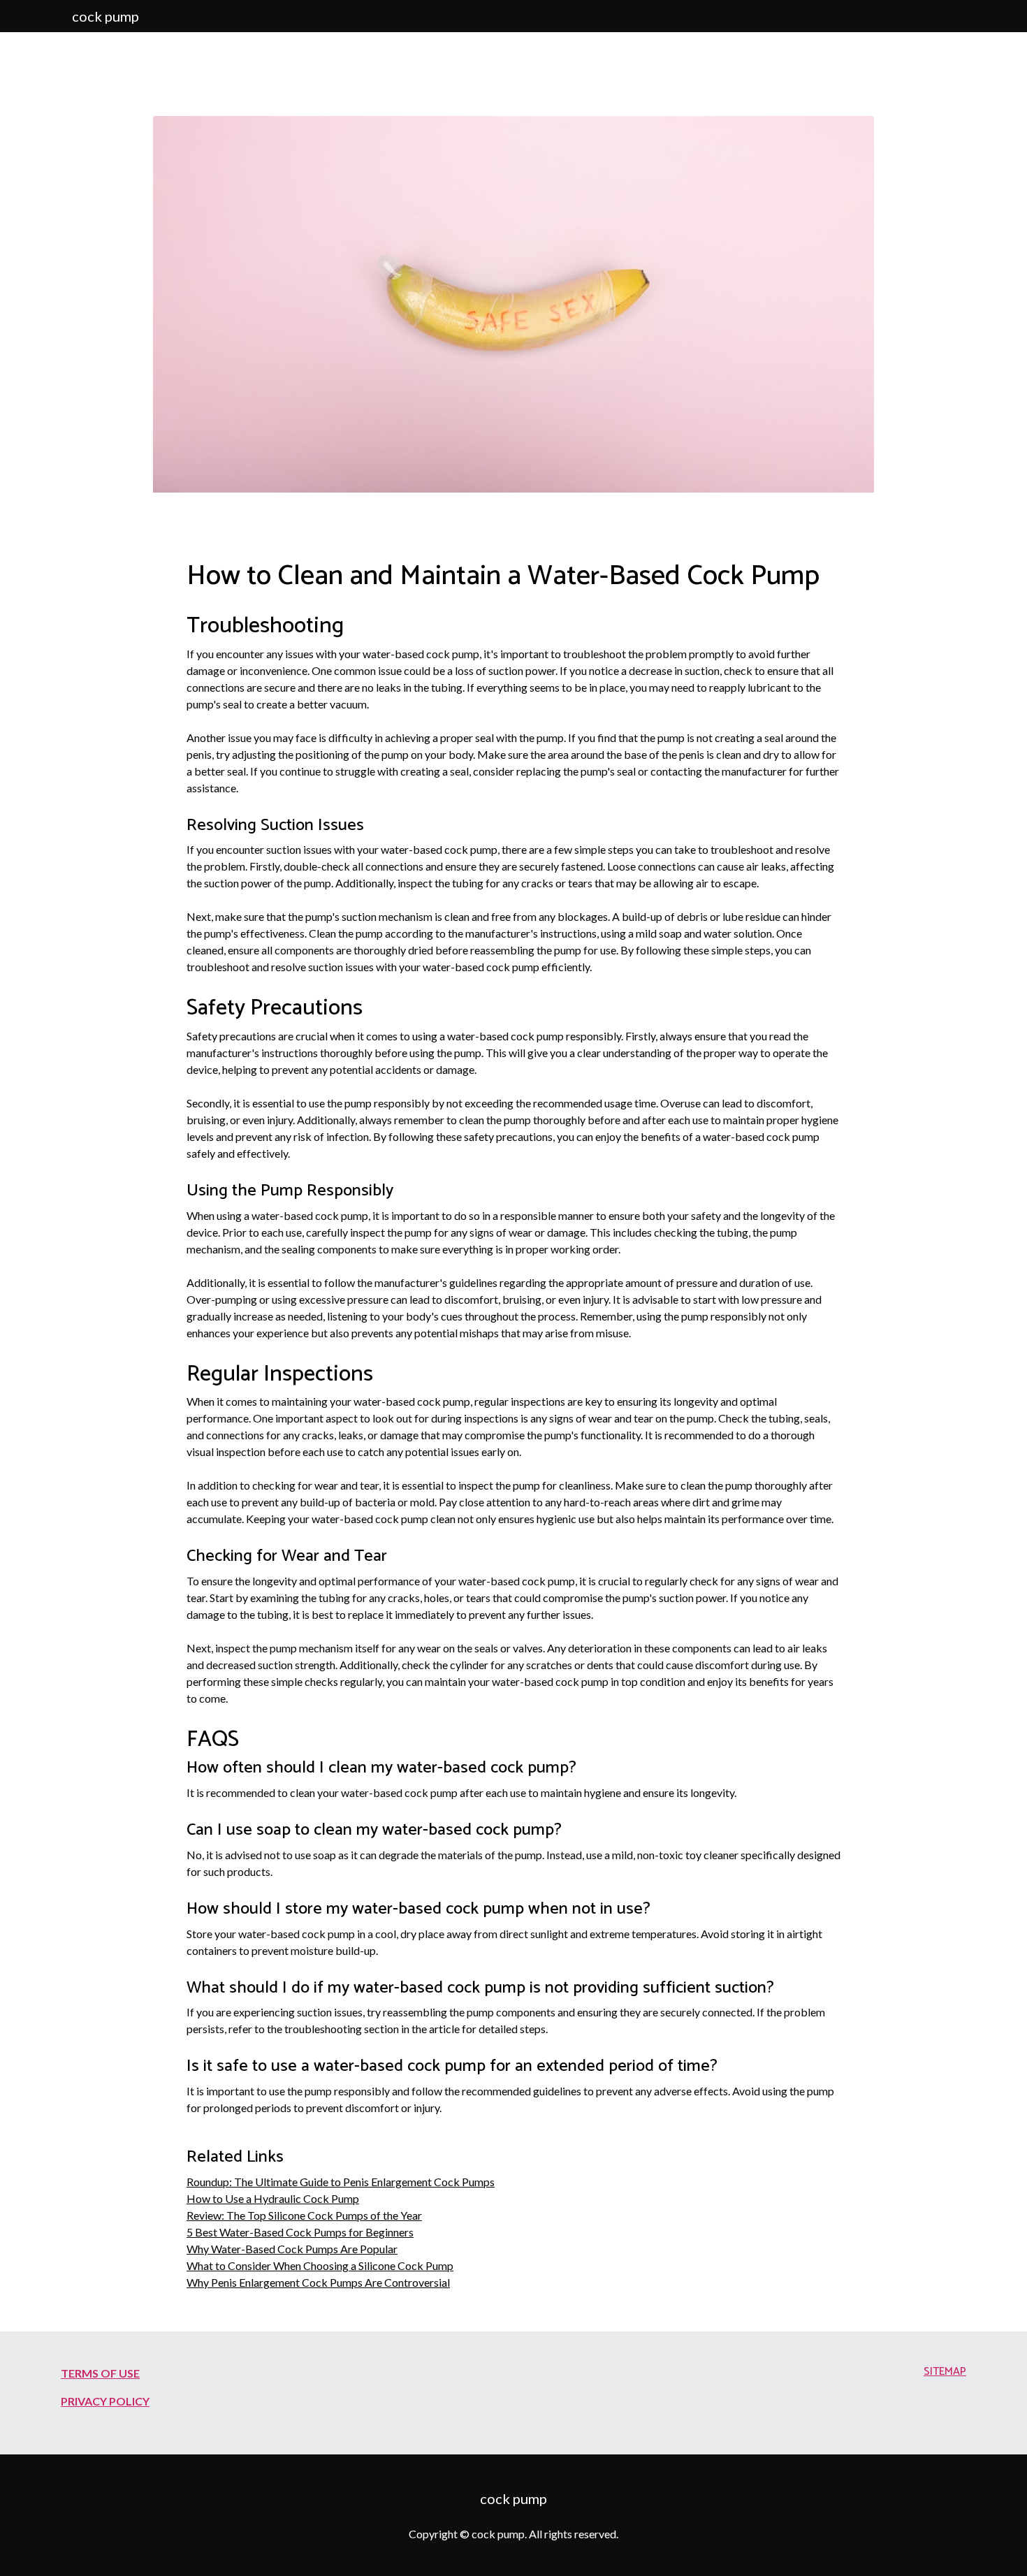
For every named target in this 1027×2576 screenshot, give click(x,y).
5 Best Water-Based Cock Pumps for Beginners (300, 2232)
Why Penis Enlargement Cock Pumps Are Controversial (318, 2282)
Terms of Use (100, 2373)
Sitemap (945, 2372)
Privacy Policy (105, 2401)
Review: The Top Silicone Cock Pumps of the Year (304, 2215)
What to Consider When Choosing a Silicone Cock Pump (320, 2265)
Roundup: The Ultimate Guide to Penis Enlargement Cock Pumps (341, 2182)
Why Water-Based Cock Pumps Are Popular (292, 2249)
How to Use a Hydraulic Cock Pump (273, 2198)
